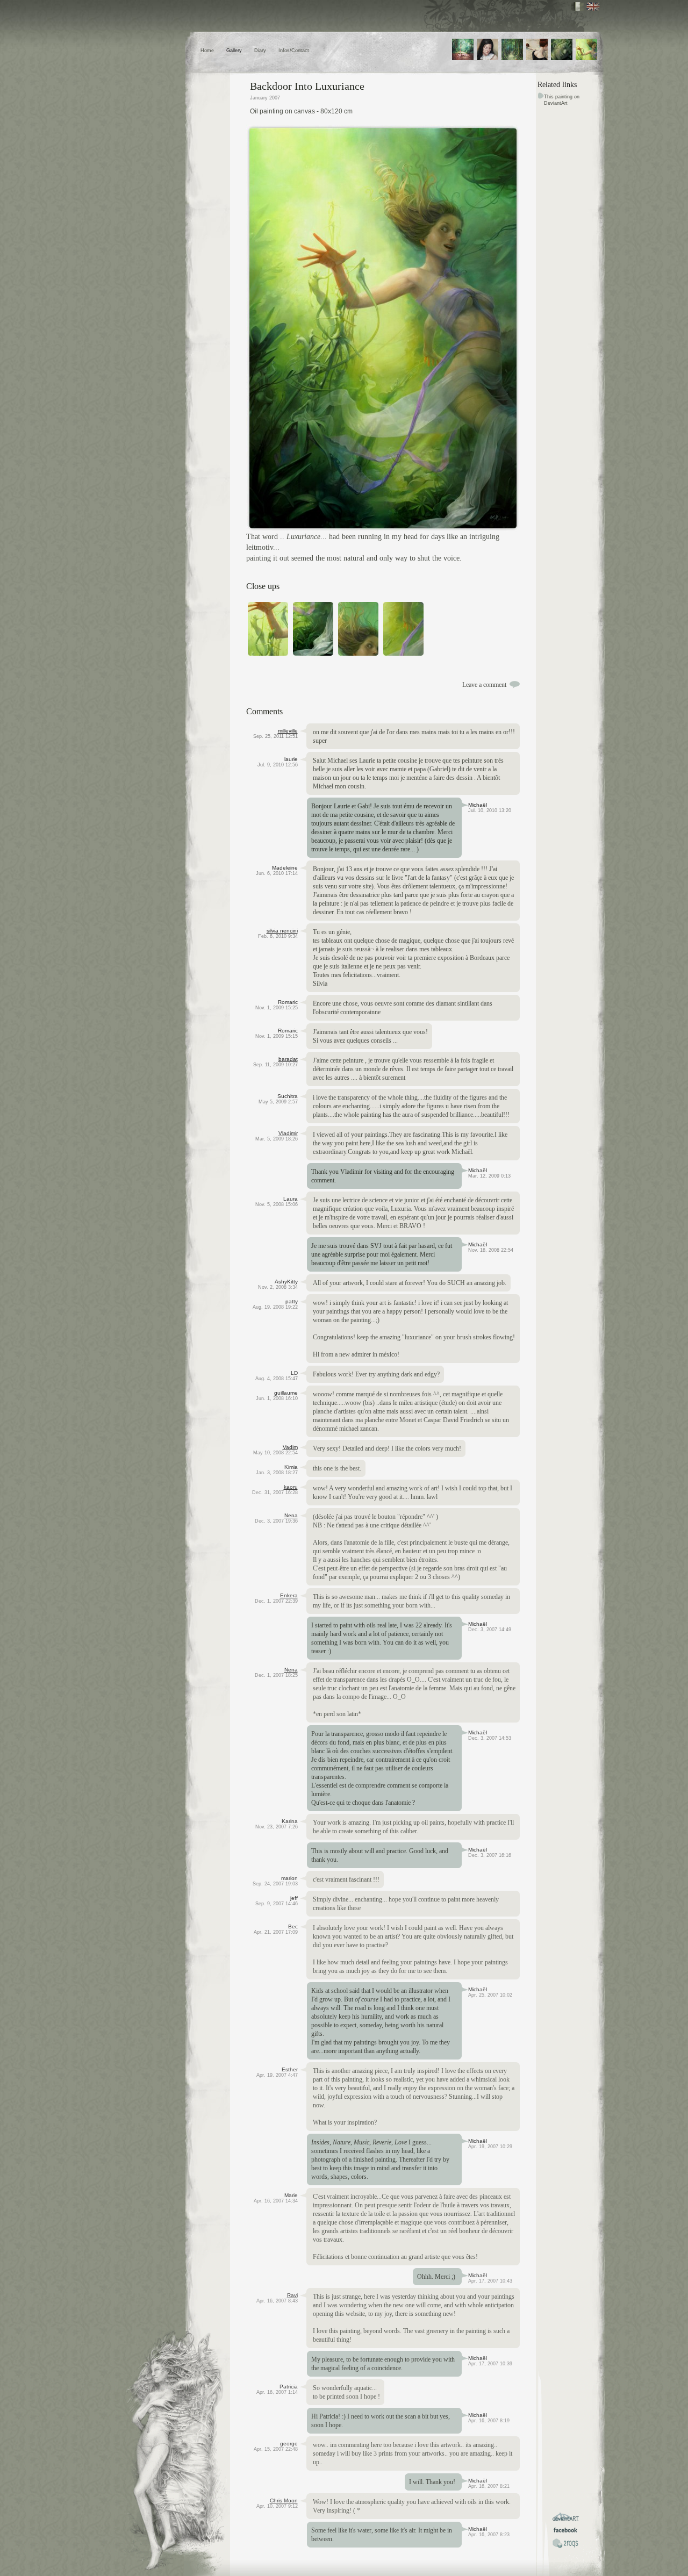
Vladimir (288, 1133)
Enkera (289, 1595)
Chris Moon (284, 2500)
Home (207, 51)
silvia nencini (282, 931)
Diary (260, 51)
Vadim (290, 1447)
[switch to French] (578, 6)
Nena (291, 1515)
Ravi (292, 2295)
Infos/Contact (294, 51)
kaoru (291, 1487)
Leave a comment (484, 685)
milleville (288, 731)
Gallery (234, 51)
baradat (288, 1059)
